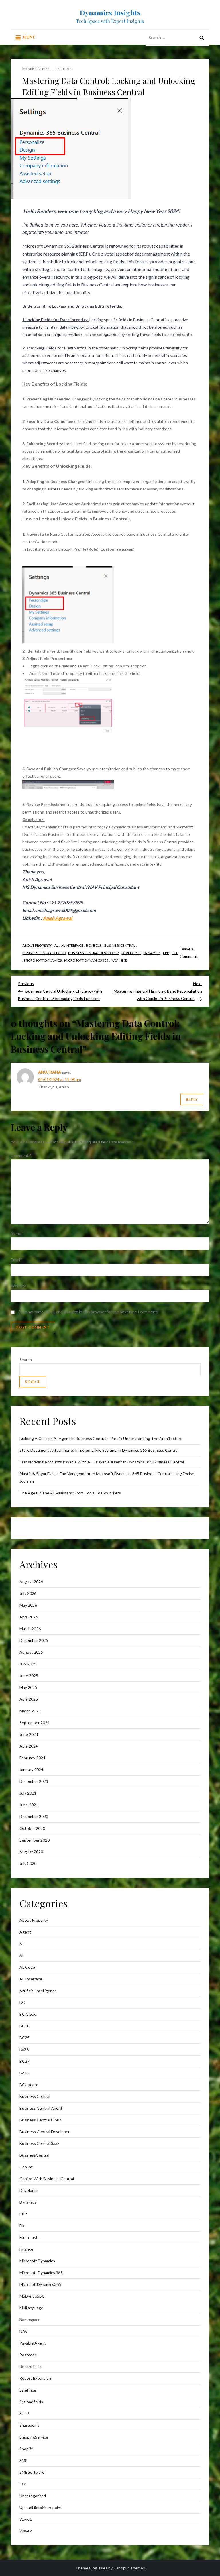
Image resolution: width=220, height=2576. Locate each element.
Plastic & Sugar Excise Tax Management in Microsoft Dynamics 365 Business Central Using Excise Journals (107, 1477)
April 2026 (29, 1617)
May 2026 (28, 1605)
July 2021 (28, 1793)
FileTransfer (30, 2237)
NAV (114, 960)
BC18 (97, 945)
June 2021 (29, 1805)
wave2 (26, 2531)
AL (56, 945)
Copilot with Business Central (47, 2179)
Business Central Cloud (44, 953)
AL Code (27, 1967)
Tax (23, 2484)
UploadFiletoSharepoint (41, 2507)
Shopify (26, 2449)
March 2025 (30, 1711)
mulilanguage (31, 2308)
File (175, 953)
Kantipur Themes (129, 2568)
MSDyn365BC (32, 2296)
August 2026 (31, 1582)
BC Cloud (28, 2014)
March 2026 (30, 1629)
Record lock (31, 2366)
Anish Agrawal (39, 68)
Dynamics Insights (110, 13)
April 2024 (29, 1746)
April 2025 (29, 1699)
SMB (124, 960)
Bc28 (24, 2073)
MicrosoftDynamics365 (40, 2284)
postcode (28, 2355)
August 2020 (31, 1852)
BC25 (24, 2038)
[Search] (202, 38)
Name (17, 1234)
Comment (21, 1155)
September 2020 (35, 1840)
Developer (131, 953)
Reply (192, 1099)
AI (22, 1944)
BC (88, 945)
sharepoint (29, 2425)
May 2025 (28, 1687)
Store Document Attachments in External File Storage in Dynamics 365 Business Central (99, 1450)
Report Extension (35, 2378)
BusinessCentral (34, 2155)
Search (26, 1360)
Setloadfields (31, 2402)
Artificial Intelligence (38, 1991)
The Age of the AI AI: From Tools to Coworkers (70, 1493)
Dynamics (152, 953)
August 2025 (31, 1652)
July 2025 (28, 1664)
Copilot (26, 2167)
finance (26, 2249)
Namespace (30, 2319)
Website (19, 1286)
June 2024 (29, 1734)
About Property (37, 945)
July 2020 (28, 1863)
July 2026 (28, 1593)
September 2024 (35, 1723)
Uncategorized (33, 2496)
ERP (166, 953)
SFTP (24, 2413)
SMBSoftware (32, 2472)
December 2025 (34, 1640)
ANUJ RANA (50, 1072)
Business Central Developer (94, 953)
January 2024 (31, 1770)
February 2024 (32, 1758)
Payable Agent (33, 2343)
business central (120, 945)
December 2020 (34, 1816)
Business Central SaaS (40, 2143)
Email (17, 1260)
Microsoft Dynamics (43, 960)
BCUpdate (29, 2085)
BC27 (24, 2061)
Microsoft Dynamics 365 (86, 960)
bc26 (24, 2049)
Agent (25, 1932)
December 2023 (34, 1781)
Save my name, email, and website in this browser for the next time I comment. (88, 1312)
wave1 (26, 2519)
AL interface (72, 945)
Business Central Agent (41, 2108)
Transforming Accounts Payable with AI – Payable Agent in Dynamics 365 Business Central (102, 1462)
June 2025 (29, 1676)
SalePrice (28, 2390)
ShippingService (34, 2437)
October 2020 (32, 1828)
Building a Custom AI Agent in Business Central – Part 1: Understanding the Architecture (101, 1438)
